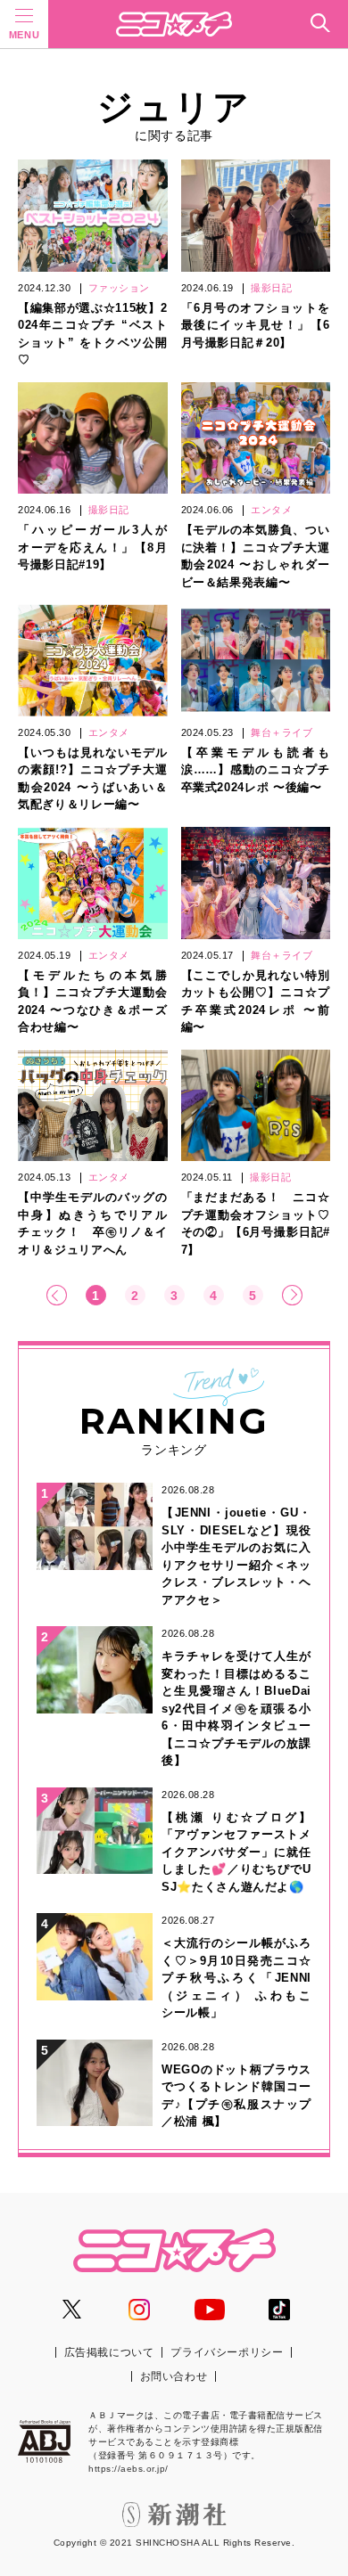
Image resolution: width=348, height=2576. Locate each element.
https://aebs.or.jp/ (128, 2469)
